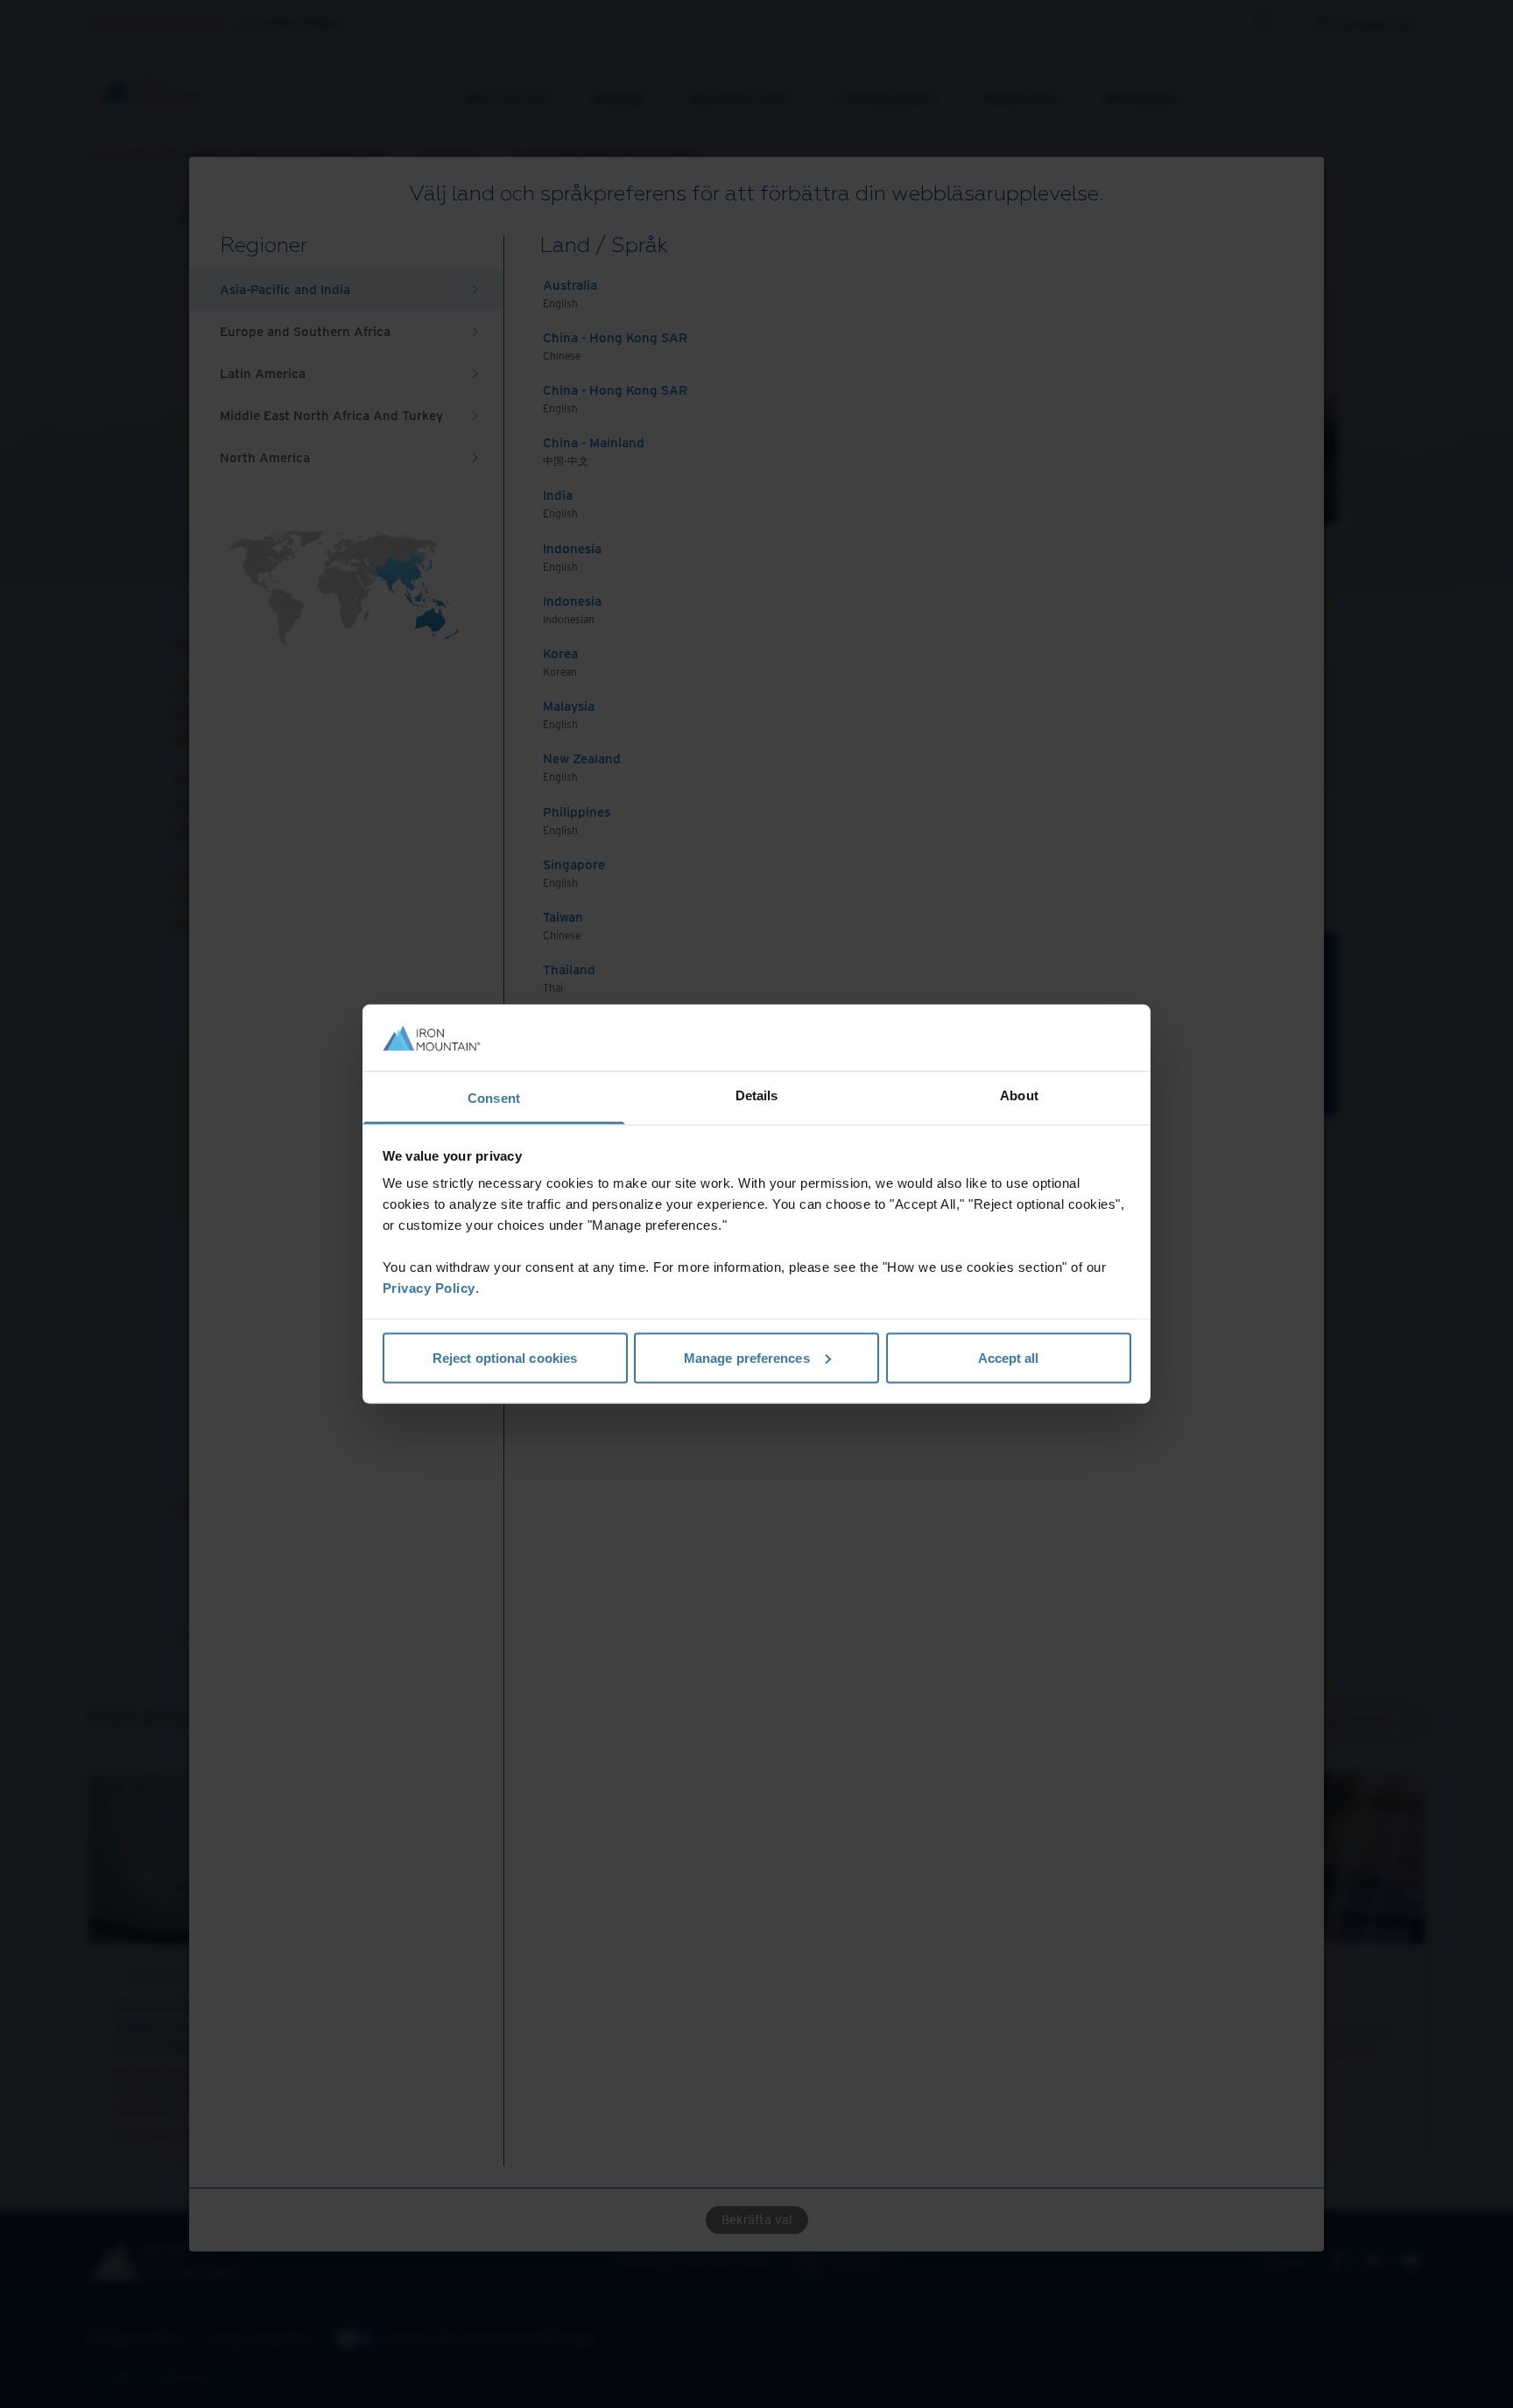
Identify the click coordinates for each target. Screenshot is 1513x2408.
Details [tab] (757, 1095)
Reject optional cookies (505, 1357)
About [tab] (1019, 1095)
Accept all (1009, 1357)
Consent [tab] (494, 1098)
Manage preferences (747, 1357)
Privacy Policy (429, 1288)
